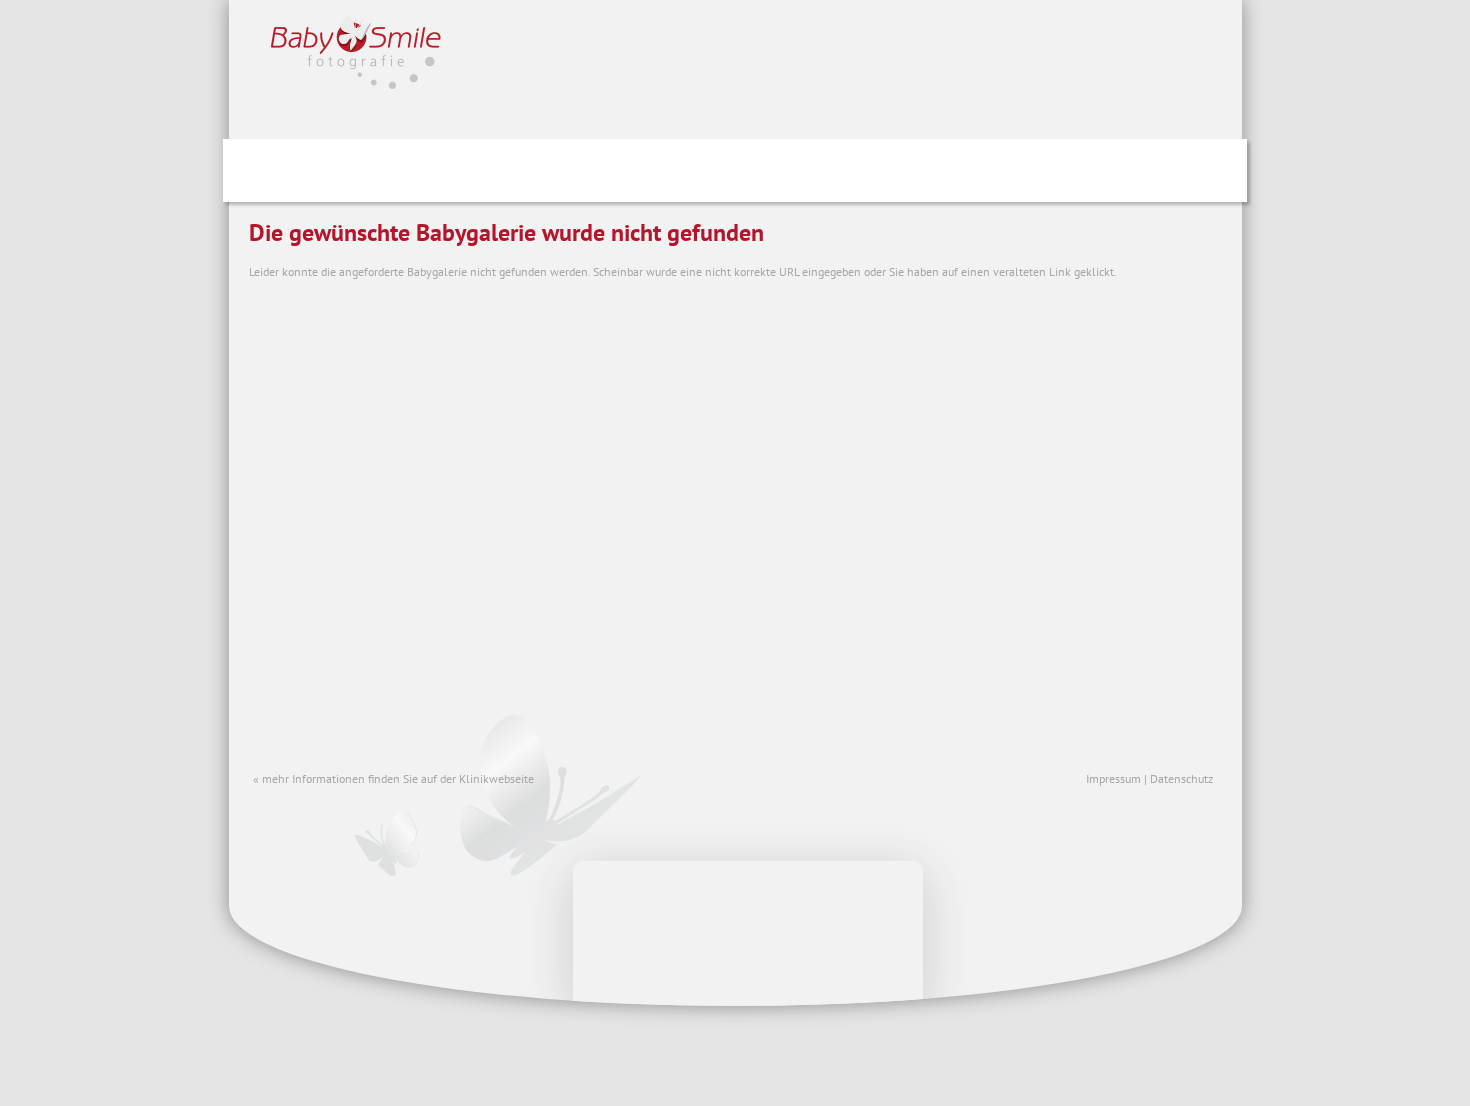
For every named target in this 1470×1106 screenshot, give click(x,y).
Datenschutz (1181, 778)
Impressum (1113, 778)
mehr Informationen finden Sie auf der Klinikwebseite (398, 778)
